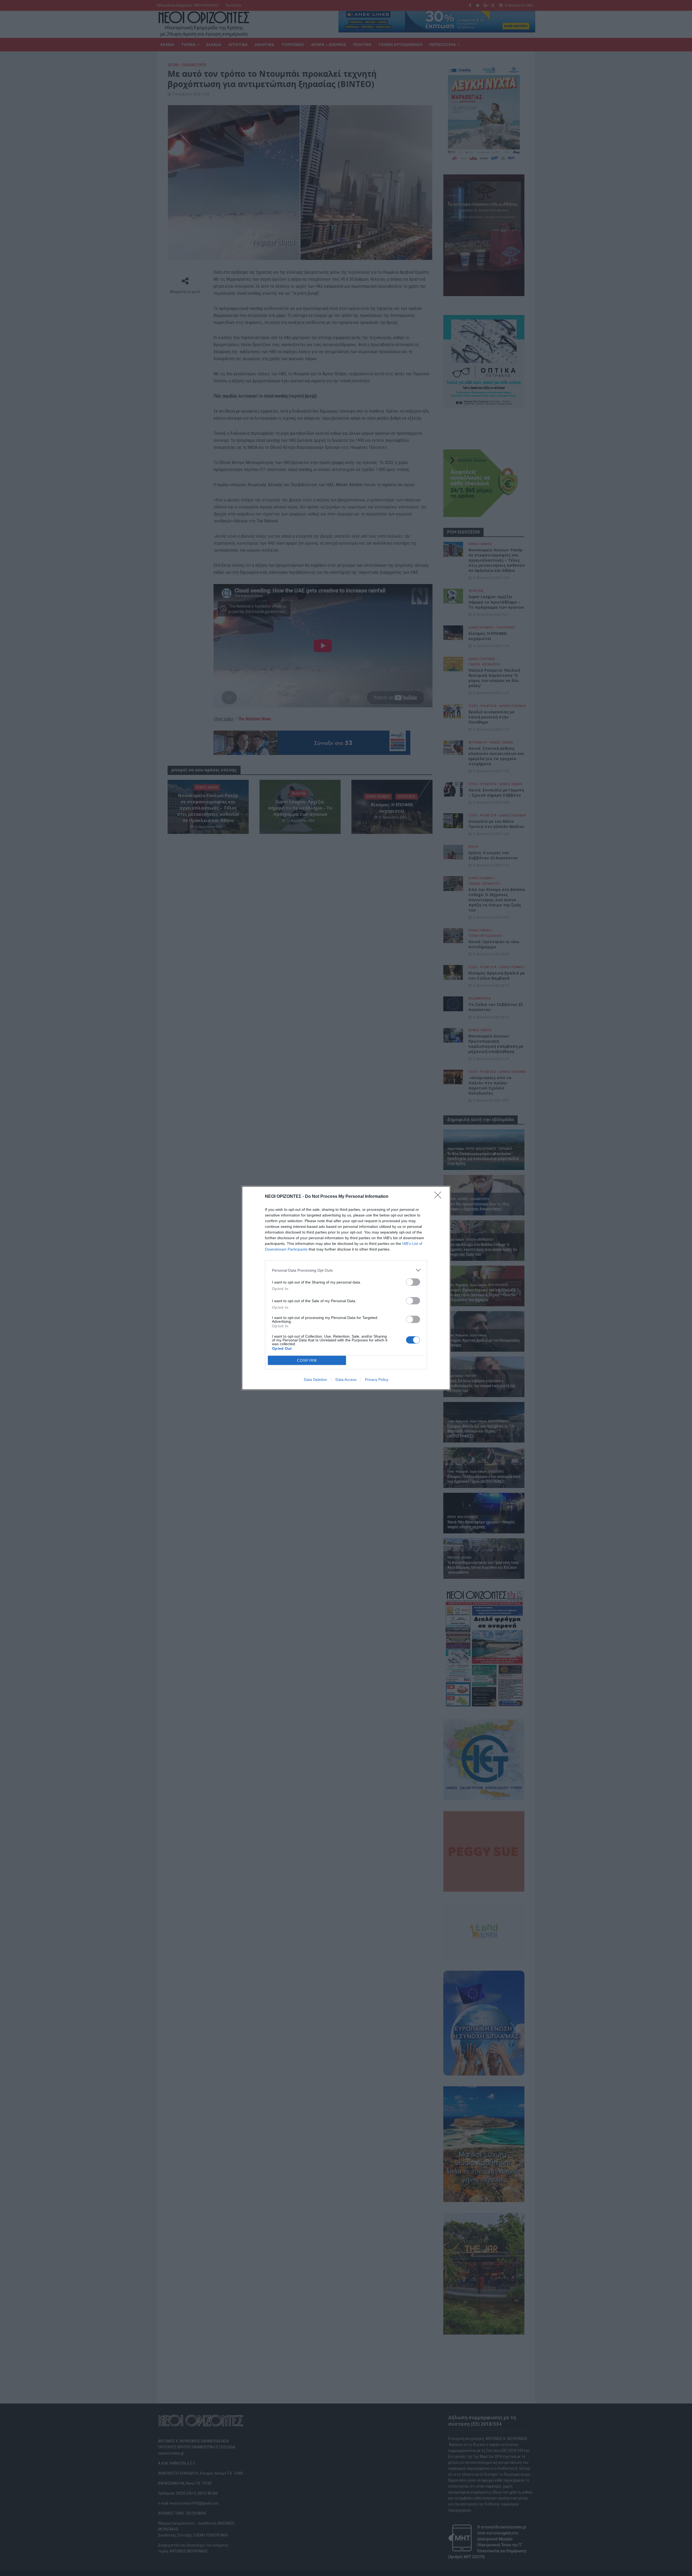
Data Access (346, 1380)
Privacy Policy (377, 1380)
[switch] (413, 1282)
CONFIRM (307, 1360)
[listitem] (346, 1270)
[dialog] (346, 1288)
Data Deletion (315, 1380)
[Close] (440, 1197)
